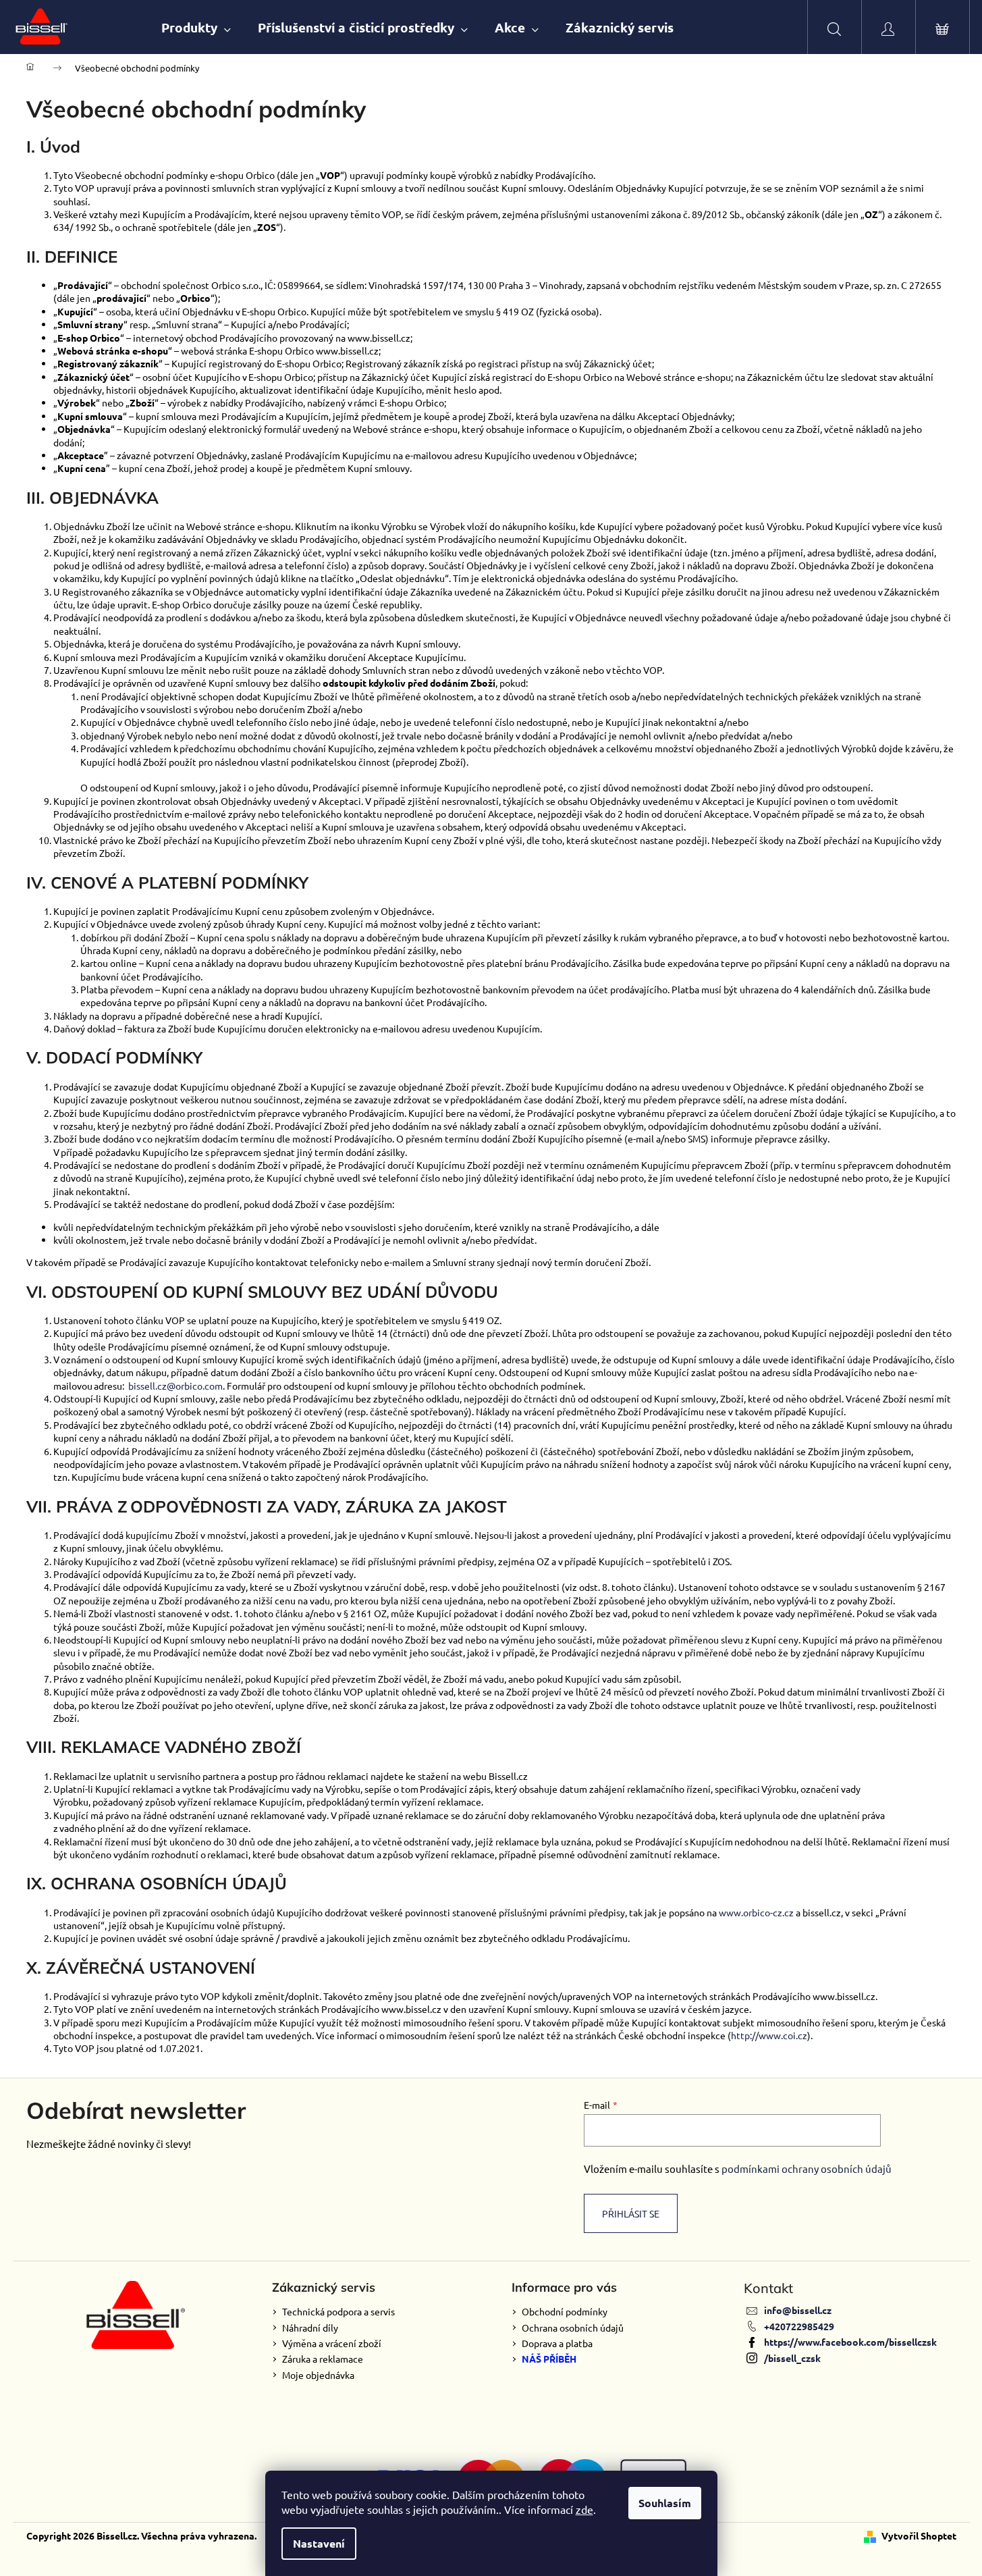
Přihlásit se (631, 2213)
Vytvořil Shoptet (919, 2535)
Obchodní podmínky (565, 2311)
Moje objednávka (318, 2375)
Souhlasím (665, 2503)
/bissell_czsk (792, 2358)
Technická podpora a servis (338, 2311)
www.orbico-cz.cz (756, 1912)
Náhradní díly (310, 2328)
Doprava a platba (557, 2343)
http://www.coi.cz (769, 2035)
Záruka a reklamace (323, 2359)
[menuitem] (196, 27)
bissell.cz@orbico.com (175, 1386)
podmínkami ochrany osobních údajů (807, 2168)
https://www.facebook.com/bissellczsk (850, 2342)
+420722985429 (799, 2326)
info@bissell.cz (798, 2310)
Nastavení (319, 2543)
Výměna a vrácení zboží (332, 2343)
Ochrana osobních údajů (573, 2328)
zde (584, 2509)
